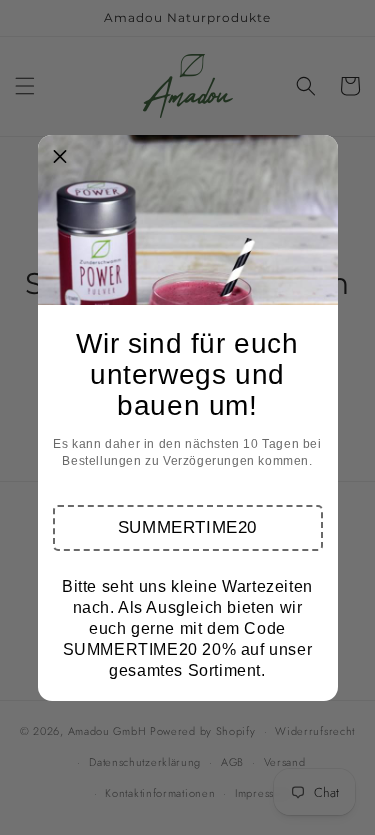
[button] (188, 528)
